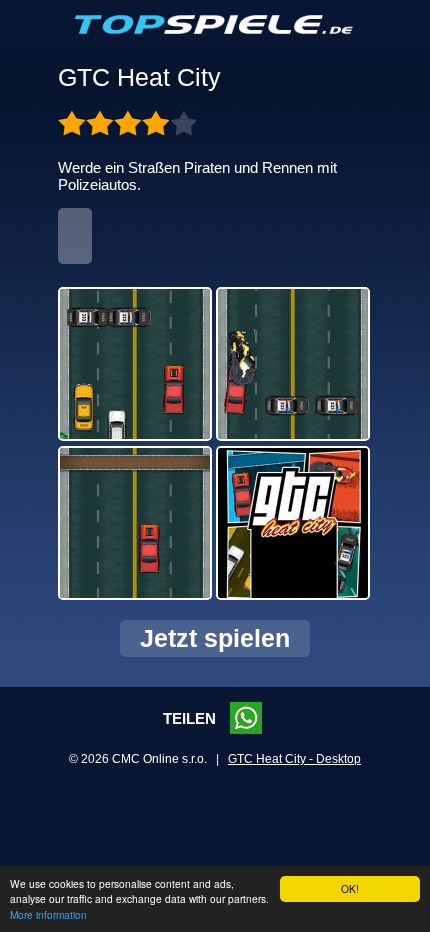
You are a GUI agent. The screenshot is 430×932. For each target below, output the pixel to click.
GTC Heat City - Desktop (294, 759)
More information (48, 914)
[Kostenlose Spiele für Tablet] (215, 30)
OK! (350, 888)
